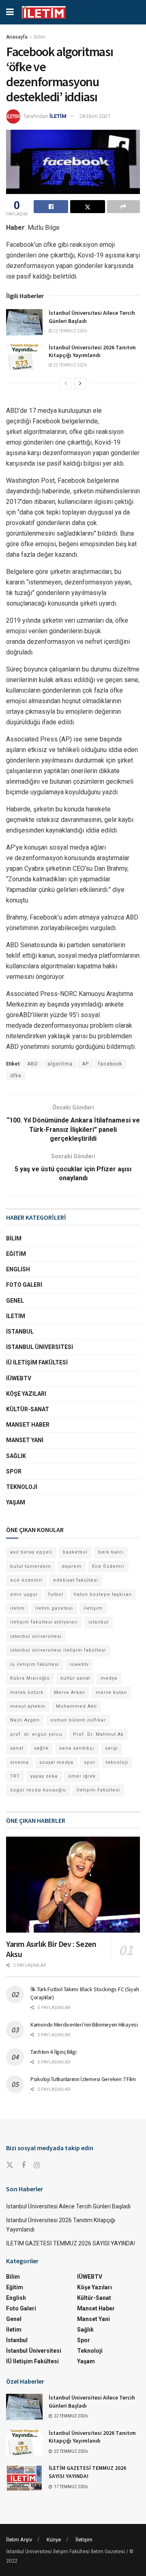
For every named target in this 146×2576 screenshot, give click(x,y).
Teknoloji (22, 1487)
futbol (56, 1594)
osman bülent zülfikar (78, 1720)
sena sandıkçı (77, 1748)
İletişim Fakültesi (98, 1790)
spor (90, 1762)
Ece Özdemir (108, 1566)
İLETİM (58, 116)
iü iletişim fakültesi (35, 1664)
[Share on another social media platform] (123, 207)
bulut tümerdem (31, 1566)
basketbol (75, 1552)
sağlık (41, 1748)
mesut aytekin (28, 1706)
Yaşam (16, 1502)
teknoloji (117, 1762)
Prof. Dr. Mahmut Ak (98, 1734)
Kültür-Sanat (28, 1409)
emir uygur (24, 1594)
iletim (17, 1608)
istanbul (99, 1622)
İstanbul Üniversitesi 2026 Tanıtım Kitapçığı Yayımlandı (92, 351)
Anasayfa (17, 37)
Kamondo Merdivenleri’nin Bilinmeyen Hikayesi (84, 2025)
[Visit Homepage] (44, 12)
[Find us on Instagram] (37, 2165)
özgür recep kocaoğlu (38, 1790)
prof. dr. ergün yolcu (36, 1734)
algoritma (60, 1064)
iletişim (93, 1608)
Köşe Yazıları (26, 1394)
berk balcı (111, 1552)
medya (109, 1678)
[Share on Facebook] (51, 207)
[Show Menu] (10, 12)
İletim (16, 1316)
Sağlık (16, 1456)
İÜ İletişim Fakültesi (37, 1362)
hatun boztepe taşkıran (103, 1594)
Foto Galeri (24, 1285)
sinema (19, 1762)
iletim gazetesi (54, 1608)
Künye (54, 2540)
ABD (33, 1064)
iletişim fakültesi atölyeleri (44, 1622)
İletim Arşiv (19, 2540)
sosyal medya (56, 1762)
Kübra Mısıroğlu (30, 1678)
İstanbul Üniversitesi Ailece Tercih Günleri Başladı (68, 2206)
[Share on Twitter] (87, 207)
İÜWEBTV (19, 1378)
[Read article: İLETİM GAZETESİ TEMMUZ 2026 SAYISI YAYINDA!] (24, 2477)
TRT (15, 1776)
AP (85, 1064)
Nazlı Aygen (25, 1720)
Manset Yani (25, 1440)
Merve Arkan (70, 1692)
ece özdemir (26, 1580)
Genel (15, 1301)
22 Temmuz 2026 (70, 331)
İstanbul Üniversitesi (40, 1347)
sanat (17, 1748)
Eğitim (16, 1254)
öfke (16, 1076)
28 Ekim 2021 (95, 116)
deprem (72, 1566)
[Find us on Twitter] (10, 2165)
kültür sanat (75, 1678)
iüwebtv (79, 1664)
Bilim (40, 37)
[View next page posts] (80, 384)
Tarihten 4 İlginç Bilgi (54, 2052)
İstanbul (20, 1332)
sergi (112, 1748)
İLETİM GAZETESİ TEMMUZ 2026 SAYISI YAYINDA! (71, 2243)
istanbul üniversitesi (36, 1636)
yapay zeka (44, 1776)
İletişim (84, 2540)
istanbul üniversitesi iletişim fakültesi (58, 1650)
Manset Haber (28, 1425)
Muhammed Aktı (76, 1706)
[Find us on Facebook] (24, 2165)
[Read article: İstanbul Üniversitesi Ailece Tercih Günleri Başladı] (24, 322)
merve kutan (111, 1692)
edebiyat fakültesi (76, 1580)
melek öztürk (27, 1692)
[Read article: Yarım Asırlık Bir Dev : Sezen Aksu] (73, 1885)
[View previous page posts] (66, 384)
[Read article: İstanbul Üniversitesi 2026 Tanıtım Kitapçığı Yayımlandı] (24, 357)
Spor (14, 1471)
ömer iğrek (82, 1776)
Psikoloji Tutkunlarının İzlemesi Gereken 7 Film (83, 2079)
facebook (110, 1064)
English (18, 1269)
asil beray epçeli (31, 1552)
